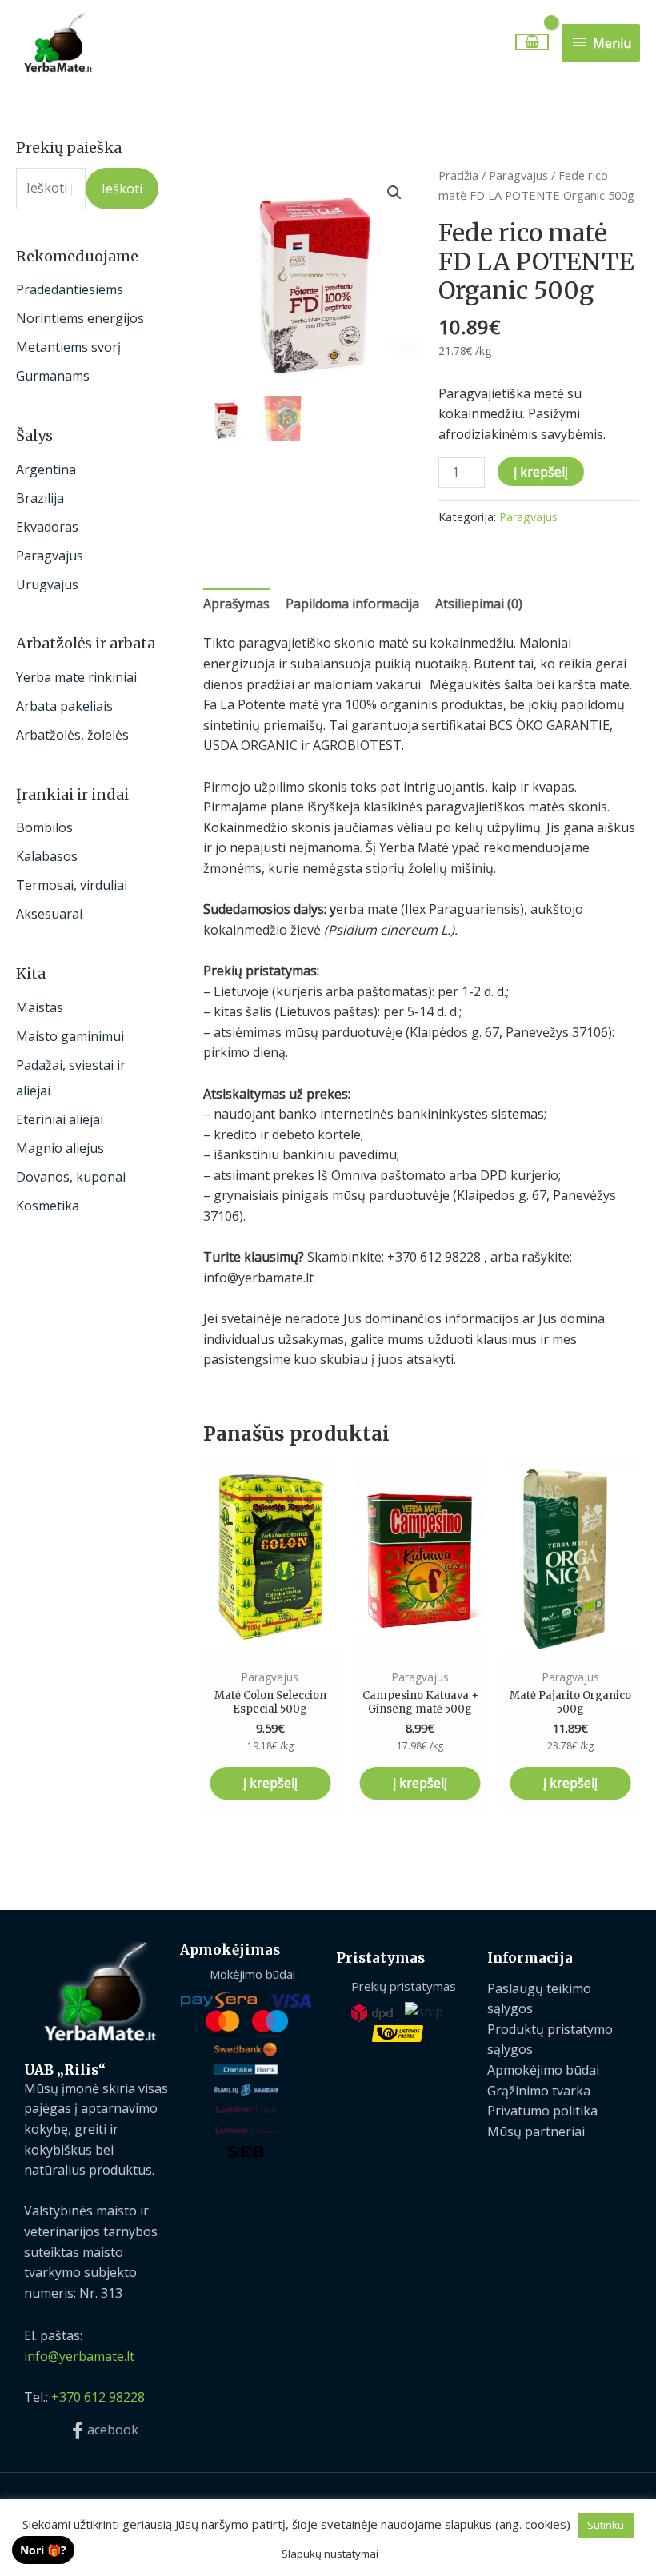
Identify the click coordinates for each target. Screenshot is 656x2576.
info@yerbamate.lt (79, 2356)
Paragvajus (50, 556)
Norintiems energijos (80, 318)
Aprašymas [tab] (236, 604)
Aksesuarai (49, 914)
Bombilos (44, 827)
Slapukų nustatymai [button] (330, 2554)
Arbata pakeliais (64, 706)
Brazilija (40, 498)
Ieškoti (122, 189)
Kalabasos (47, 856)
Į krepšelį (541, 472)
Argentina (46, 469)
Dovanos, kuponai (71, 1177)
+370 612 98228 (98, 2397)
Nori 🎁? (43, 2550)
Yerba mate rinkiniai (76, 677)
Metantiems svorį (68, 347)
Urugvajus (47, 584)
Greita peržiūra (270, 1644)
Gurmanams (53, 376)
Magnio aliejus (60, 1148)
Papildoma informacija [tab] (352, 604)
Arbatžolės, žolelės (72, 735)
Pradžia (458, 175)
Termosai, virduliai (72, 885)
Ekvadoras (47, 527)
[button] (394, 193)
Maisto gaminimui (70, 1036)
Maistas (40, 1007)
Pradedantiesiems (70, 289)
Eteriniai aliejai (60, 1119)
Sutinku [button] (606, 2525)
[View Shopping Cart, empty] (532, 42)
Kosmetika (48, 1206)
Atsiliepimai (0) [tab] (479, 604)
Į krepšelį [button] (270, 1783)
